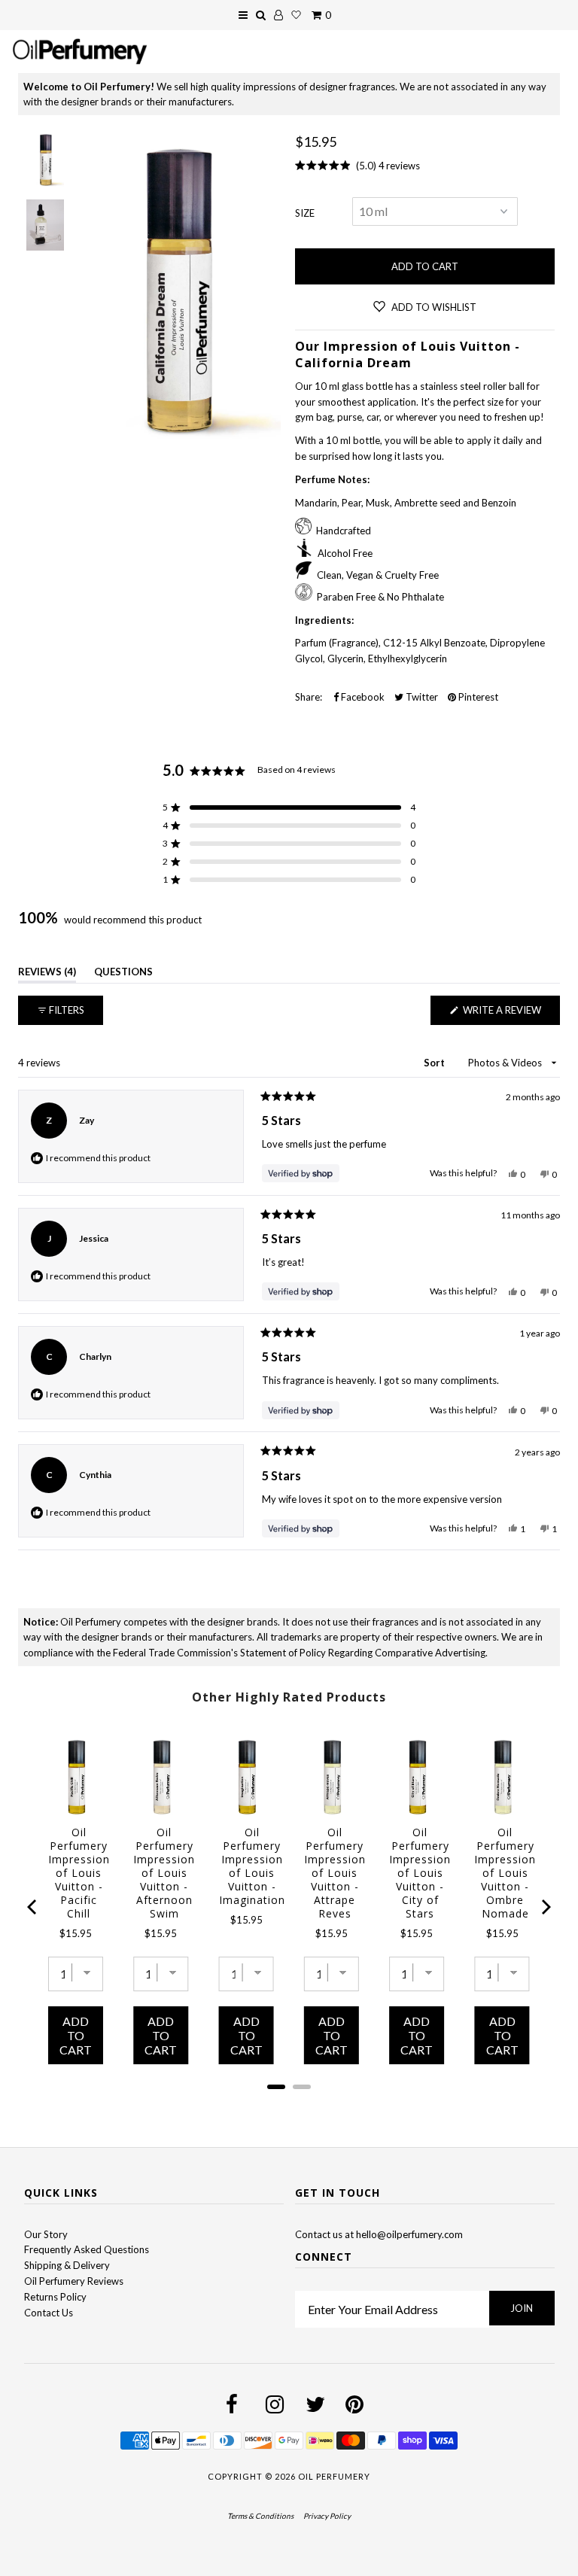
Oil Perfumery (334, 2476)
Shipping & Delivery (67, 2265)
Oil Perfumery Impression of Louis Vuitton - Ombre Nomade (505, 1873)
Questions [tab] (123, 974)
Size (305, 213)
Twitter (421, 697)
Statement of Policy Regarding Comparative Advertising (363, 1653)
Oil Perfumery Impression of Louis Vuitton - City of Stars (420, 1873)
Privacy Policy (327, 2516)
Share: (309, 697)
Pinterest (477, 697)
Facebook (362, 697)
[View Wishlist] (296, 15)
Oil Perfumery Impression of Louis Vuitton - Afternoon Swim (164, 1873)
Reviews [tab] (47, 974)
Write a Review (510, 1014)
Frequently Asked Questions (87, 2249)
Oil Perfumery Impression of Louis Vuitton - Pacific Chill (79, 1873)
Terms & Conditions (260, 2516)
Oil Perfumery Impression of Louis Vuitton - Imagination (252, 1866)
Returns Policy (55, 2297)
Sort (435, 1063)
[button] (289, 807)
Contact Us (49, 2313)
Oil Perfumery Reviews (74, 2281)
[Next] (545, 1907)
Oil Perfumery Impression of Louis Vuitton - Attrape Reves (335, 1873)
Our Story (46, 2234)
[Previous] (33, 1907)
